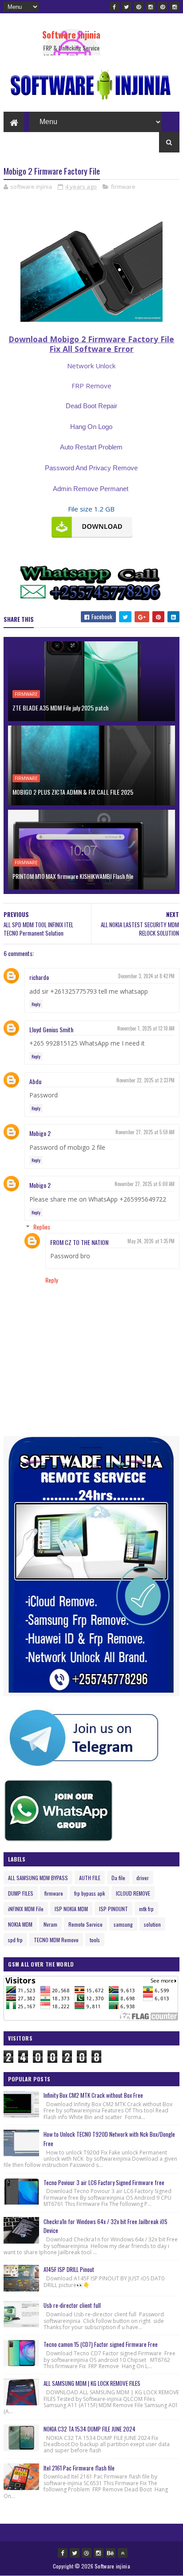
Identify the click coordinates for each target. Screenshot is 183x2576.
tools (95, 1940)
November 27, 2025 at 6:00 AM (145, 1184)
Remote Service (86, 1924)
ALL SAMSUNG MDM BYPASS (38, 1878)
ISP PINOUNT (113, 1909)
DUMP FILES (21, 1893)
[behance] (111, 2553)
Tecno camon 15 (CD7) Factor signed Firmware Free (101, 2344)
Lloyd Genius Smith (51, 1029)
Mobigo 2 (40, 1133)
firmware (123, 187)
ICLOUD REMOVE (133, 1893)
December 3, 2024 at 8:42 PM (146, 976)
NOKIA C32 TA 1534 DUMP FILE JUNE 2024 (90, 2429)
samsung (123, 1924)
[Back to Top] (123, 2553)
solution (152, 1924)
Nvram (50, 1924)
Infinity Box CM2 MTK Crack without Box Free (93, 2095)
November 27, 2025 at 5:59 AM (145, 1132)
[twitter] (127, 7)
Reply (36, 1004)
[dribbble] (87, 2553)
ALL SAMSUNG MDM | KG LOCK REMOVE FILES (92, 2383)
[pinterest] (139, 7)
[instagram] (151, 7)
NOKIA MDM (20, 1924)
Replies (42, 1227)
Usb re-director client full (72, 2305)
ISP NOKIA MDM (71, 1909)
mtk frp (146, 1909)
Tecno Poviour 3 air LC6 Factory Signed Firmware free (104, 2182)
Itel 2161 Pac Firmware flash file (79, 2468)
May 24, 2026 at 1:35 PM (151, 1241)
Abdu (35, 1081)
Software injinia (71, 35)
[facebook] (115, 7)
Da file (118, 1878)
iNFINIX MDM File (26, 1909)
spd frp (15, 1940)
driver (143, 1878)
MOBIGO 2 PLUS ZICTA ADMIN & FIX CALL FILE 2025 (73, 792)
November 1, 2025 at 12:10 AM (146, 1028)
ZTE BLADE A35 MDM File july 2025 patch (60, 708)
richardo (39, 977)
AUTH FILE (90, 1878)
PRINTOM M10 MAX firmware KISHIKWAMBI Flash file (73, 876)
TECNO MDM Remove (56, 1940)
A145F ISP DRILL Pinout (69, 2269)
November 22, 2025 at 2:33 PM (145, 1080)
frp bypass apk (90, 1893)
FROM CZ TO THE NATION (79, 1242)
